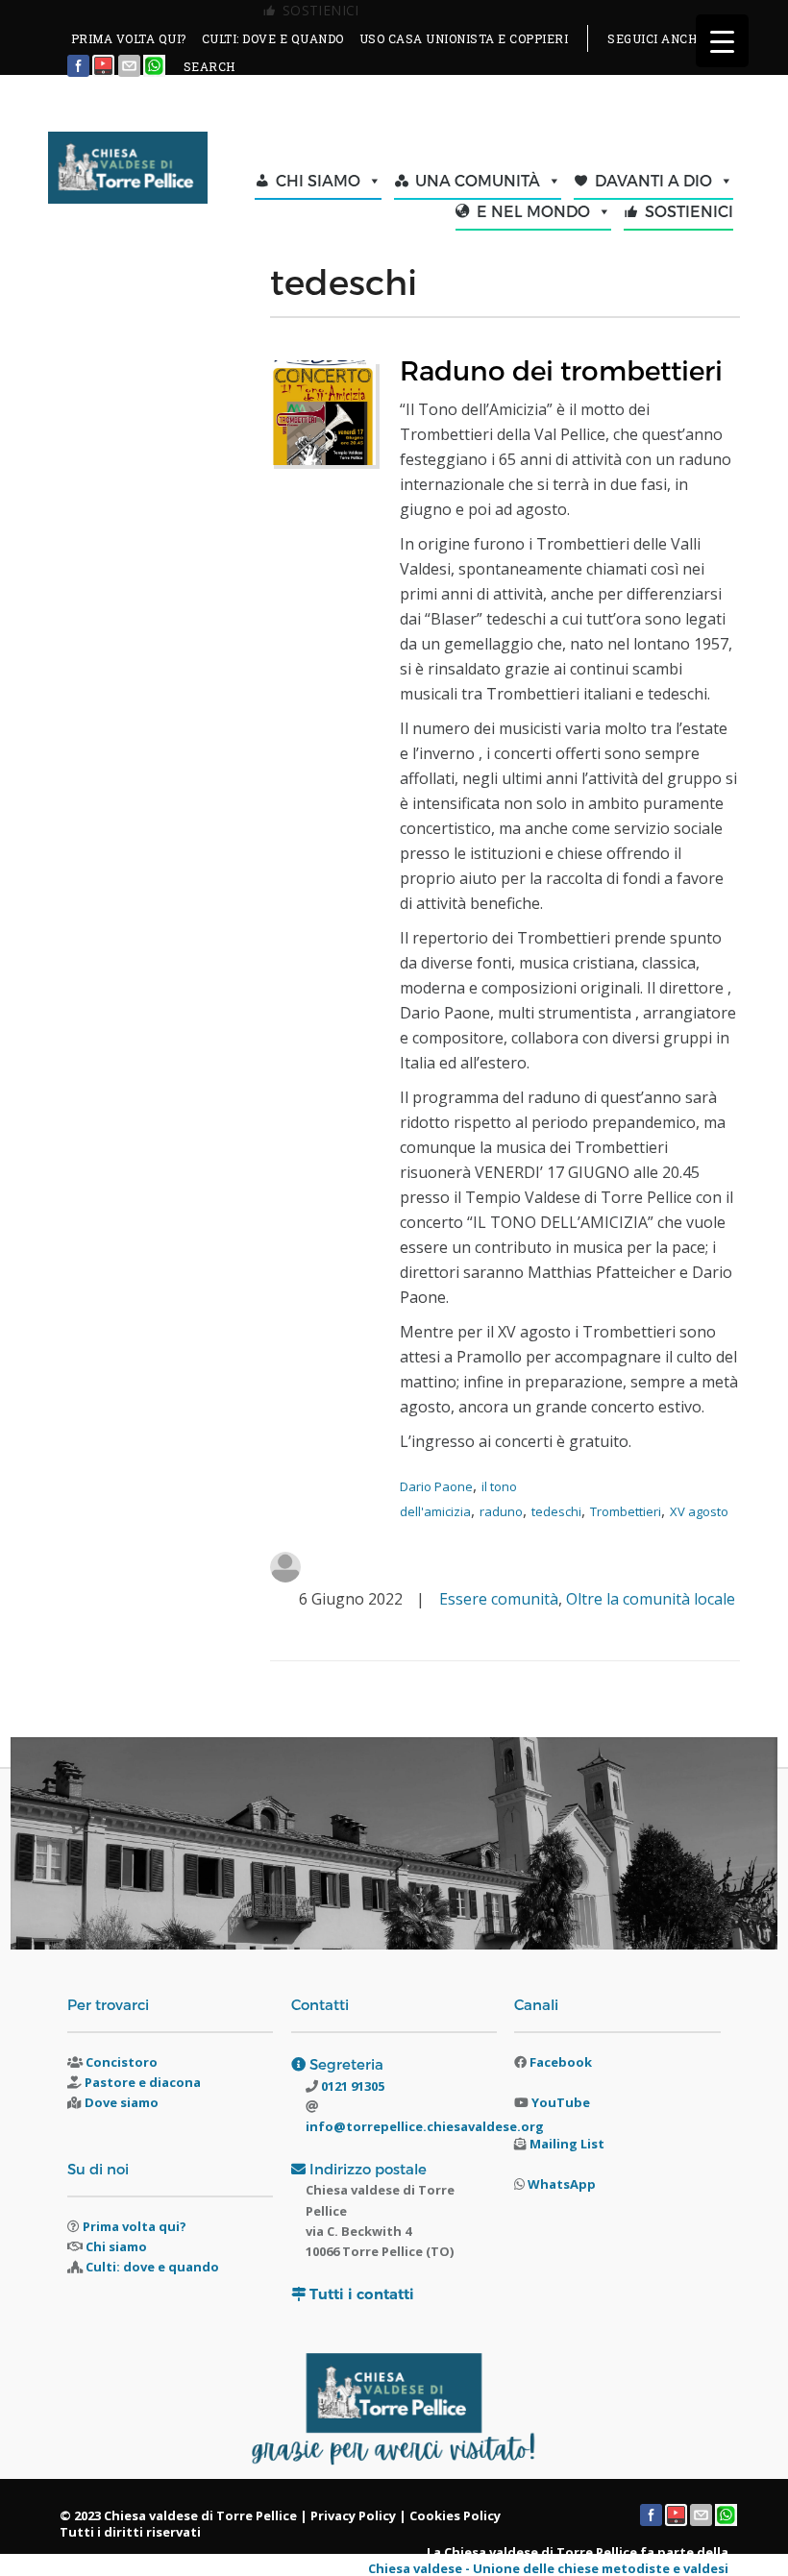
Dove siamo (122, 2102)
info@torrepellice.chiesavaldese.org (425, 2126)
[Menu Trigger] (722, 41)
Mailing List (567, 2144)
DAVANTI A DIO (653, 180)
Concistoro (122, 2062)
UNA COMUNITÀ (478, 180)
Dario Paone (436, 1486)
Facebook (561, 2062)
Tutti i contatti (362, 2294)
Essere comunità (499, 1599)
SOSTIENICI (689, 211)
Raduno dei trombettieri (561, 369)
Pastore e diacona (143, 2082)
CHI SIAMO (318, 180)
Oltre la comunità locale (651, 1599)
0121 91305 (351, 2086)
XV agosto (699, 1511)
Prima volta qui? (135, 2226)
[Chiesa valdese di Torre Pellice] (127, 170)
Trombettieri (626, 1511)
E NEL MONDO (533, 211)
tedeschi (556, 1511)
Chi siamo (116, 2246)
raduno (501, 1511)
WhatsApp (562, 2184)
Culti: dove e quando (152, 2267)
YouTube (561, 2102)
